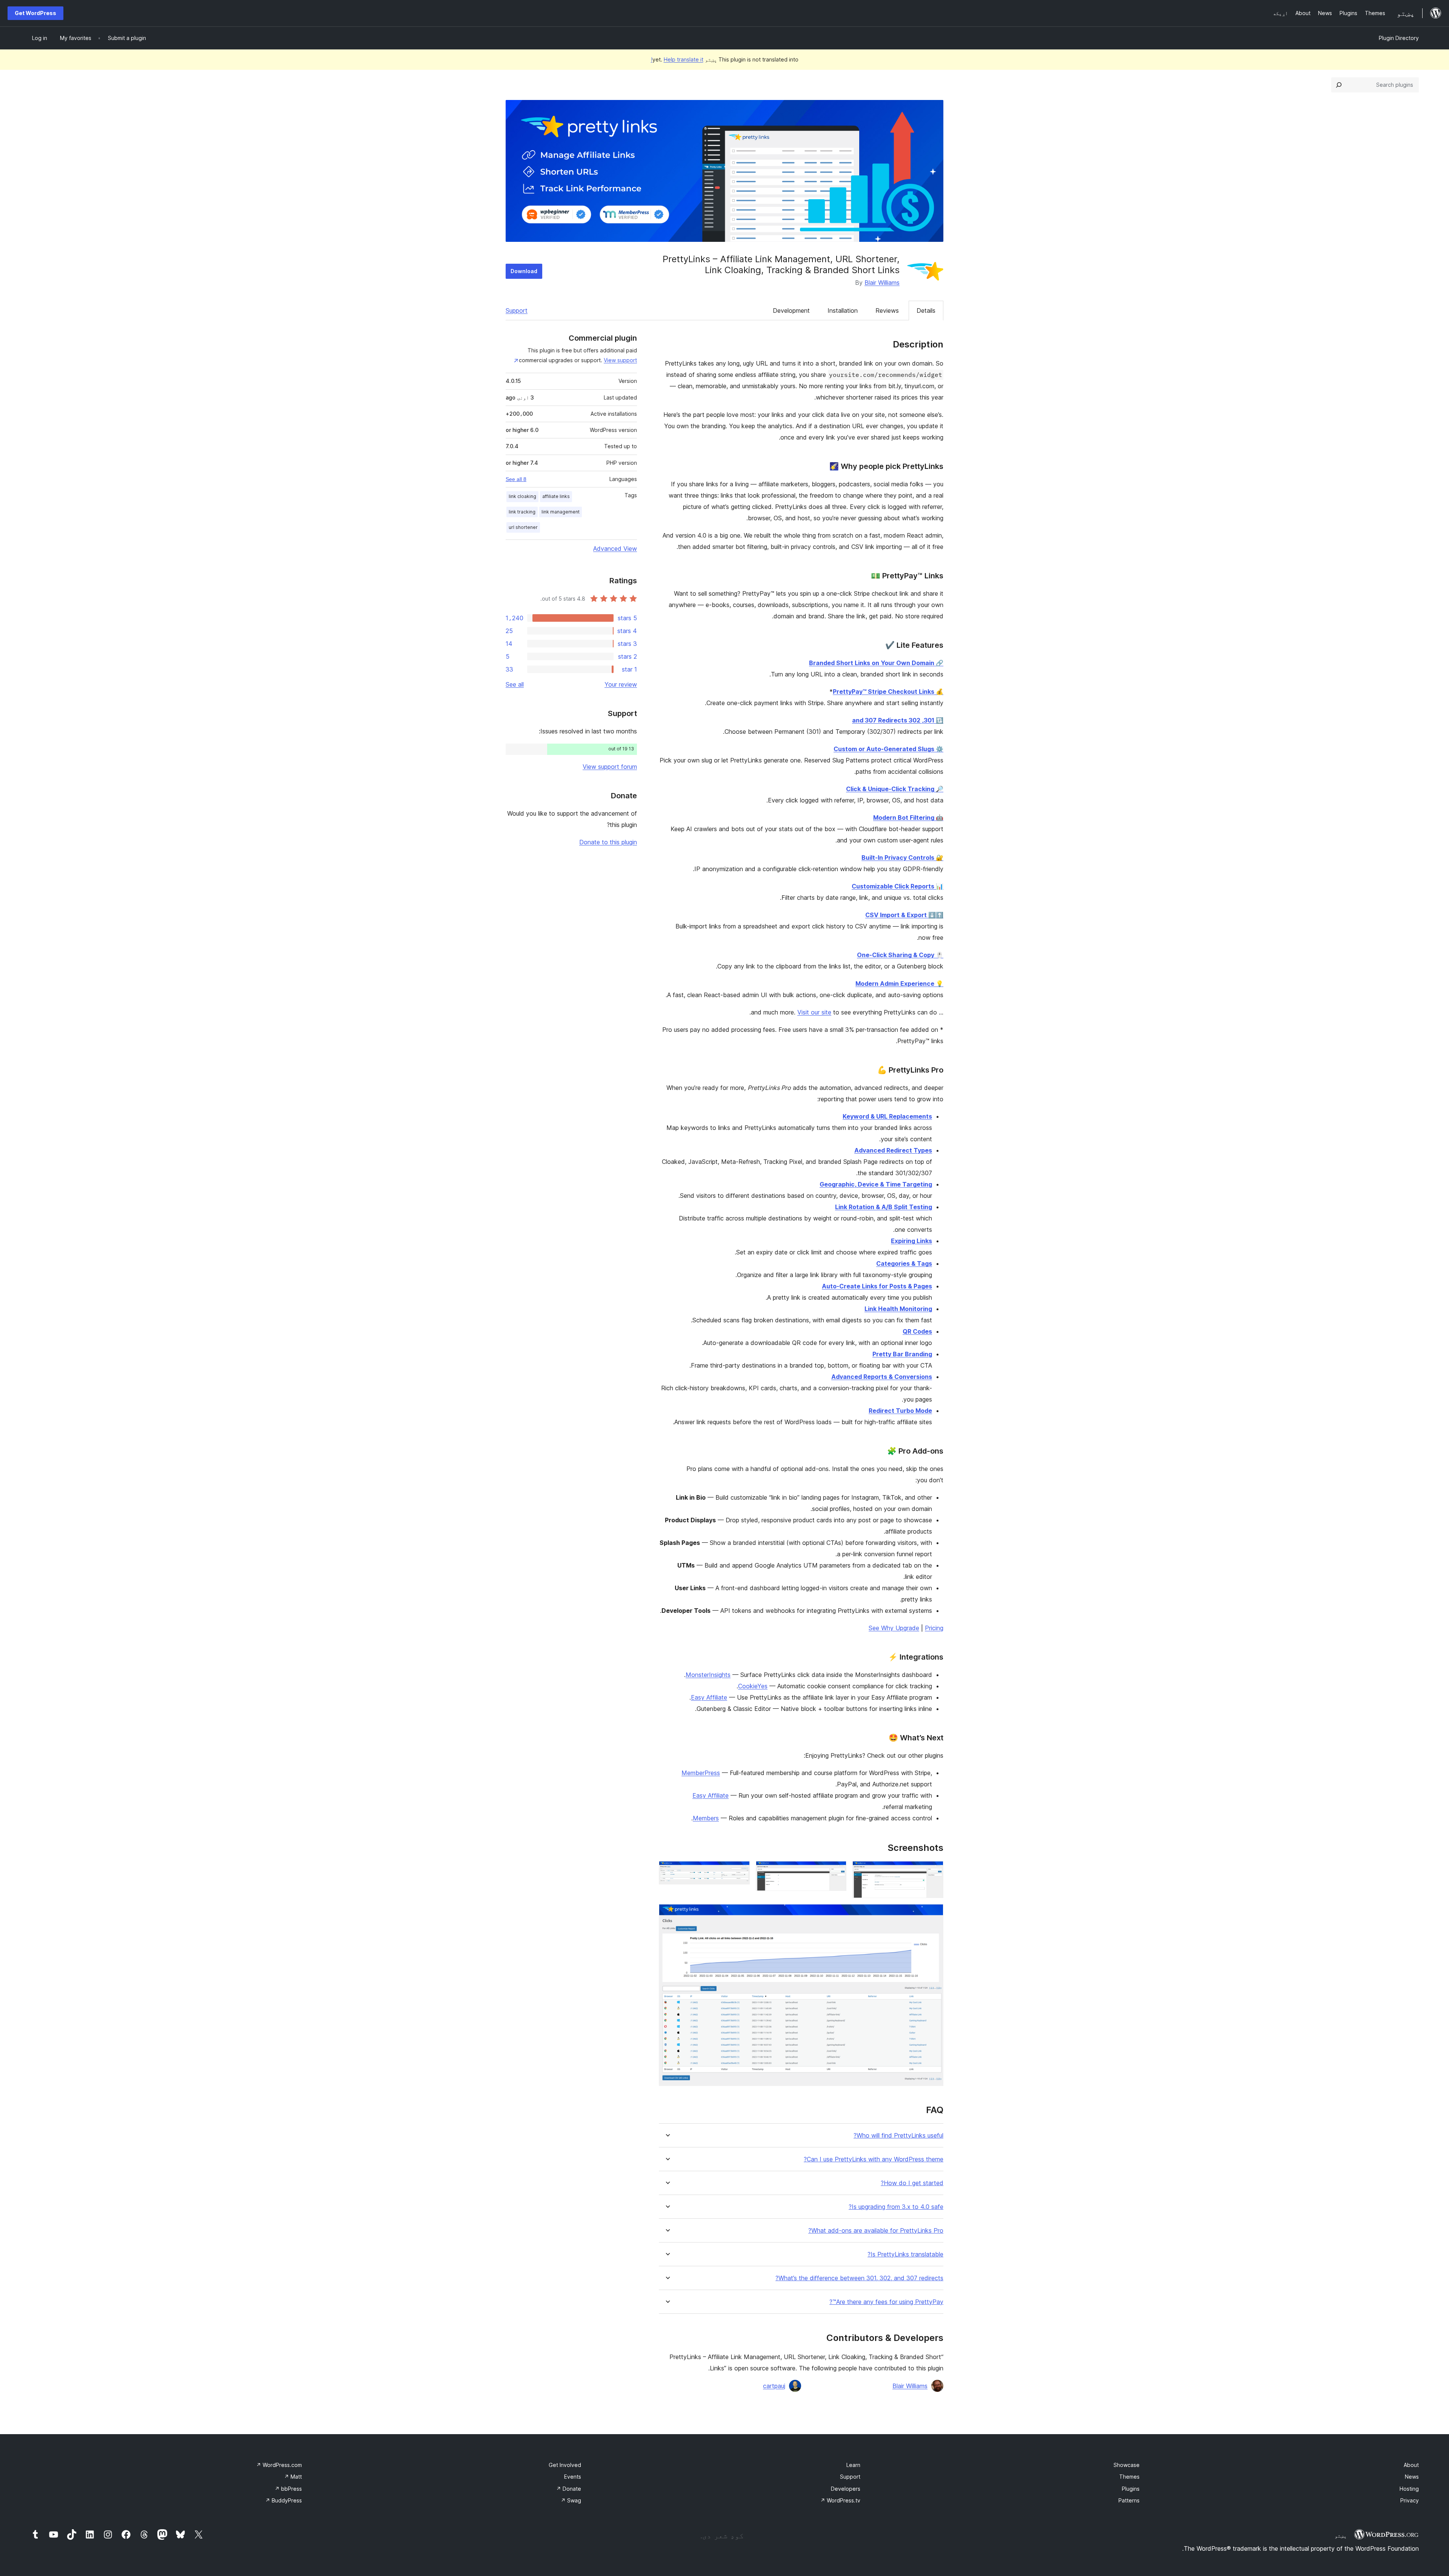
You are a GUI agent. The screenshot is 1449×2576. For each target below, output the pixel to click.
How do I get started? (912, 2183)
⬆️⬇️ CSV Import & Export (904, 915)
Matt (293, 2477)
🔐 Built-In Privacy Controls (902, 858)
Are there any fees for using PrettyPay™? (886, 2302)
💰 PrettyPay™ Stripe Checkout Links (888, 692)
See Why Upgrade (894, 1628)
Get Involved (565, 2465)
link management (561, 512)
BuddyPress (284, 2500)
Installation (843, 310)
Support (517, 310)
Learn (853, 2465)
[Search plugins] (1339, 85)
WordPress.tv (840, 2500)
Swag (571, 2500)
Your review (621, 684)
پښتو (1341, 2536)
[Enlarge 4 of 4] (933, 1914)
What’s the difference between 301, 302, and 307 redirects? (859, 2278)
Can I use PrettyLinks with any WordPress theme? (874, 2159)
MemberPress (701, 1773)
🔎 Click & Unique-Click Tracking (895, 789)
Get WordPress (35, 13)
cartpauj (774, 2386)
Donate (569, 2489)
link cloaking (522, 496)
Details (926, 310)
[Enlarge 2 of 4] (836, 1871)
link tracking (522, 512)
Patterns (1129, 2500)
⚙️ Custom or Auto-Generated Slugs (888, 749)
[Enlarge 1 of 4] (933, 1871)
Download (524, 271)
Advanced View (615, 549)
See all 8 (516, 479)
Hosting (1409, 2489)
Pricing (934, 1628)
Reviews (887, 310)
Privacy (1410, 2500)
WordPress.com (279, 2465)
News (1412, 2477)
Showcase (1127, 2465)
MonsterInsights (708, 1675)
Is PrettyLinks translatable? (905, 2254)
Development (791, 310)
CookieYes (753, 1686)
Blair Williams (882, 283)
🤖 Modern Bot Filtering (908, 818)
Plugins (1131, 2489)
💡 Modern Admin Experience (899, 984)
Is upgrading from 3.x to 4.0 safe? (896, 2207)
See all (515, 684)
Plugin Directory (1399, 38)
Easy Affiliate (709, 1697)
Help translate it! (677, 59)
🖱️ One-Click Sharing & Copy (900, 955)
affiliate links (556, 496)
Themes (1129, 2477)
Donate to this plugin (608, 842)
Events (573, 2477)
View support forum (610, 767)
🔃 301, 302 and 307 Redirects (898, 720)
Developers (846, 2489)
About (1411, 2465)
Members (706, 1818)
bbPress (288, 2489)
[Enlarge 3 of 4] (740, 1871)
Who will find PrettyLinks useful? (898, 2136)
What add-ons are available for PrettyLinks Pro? (876, 2231)
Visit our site (814, 1012)
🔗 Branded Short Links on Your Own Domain (876, 663)
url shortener (523, 527)
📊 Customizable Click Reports (898, 886)
